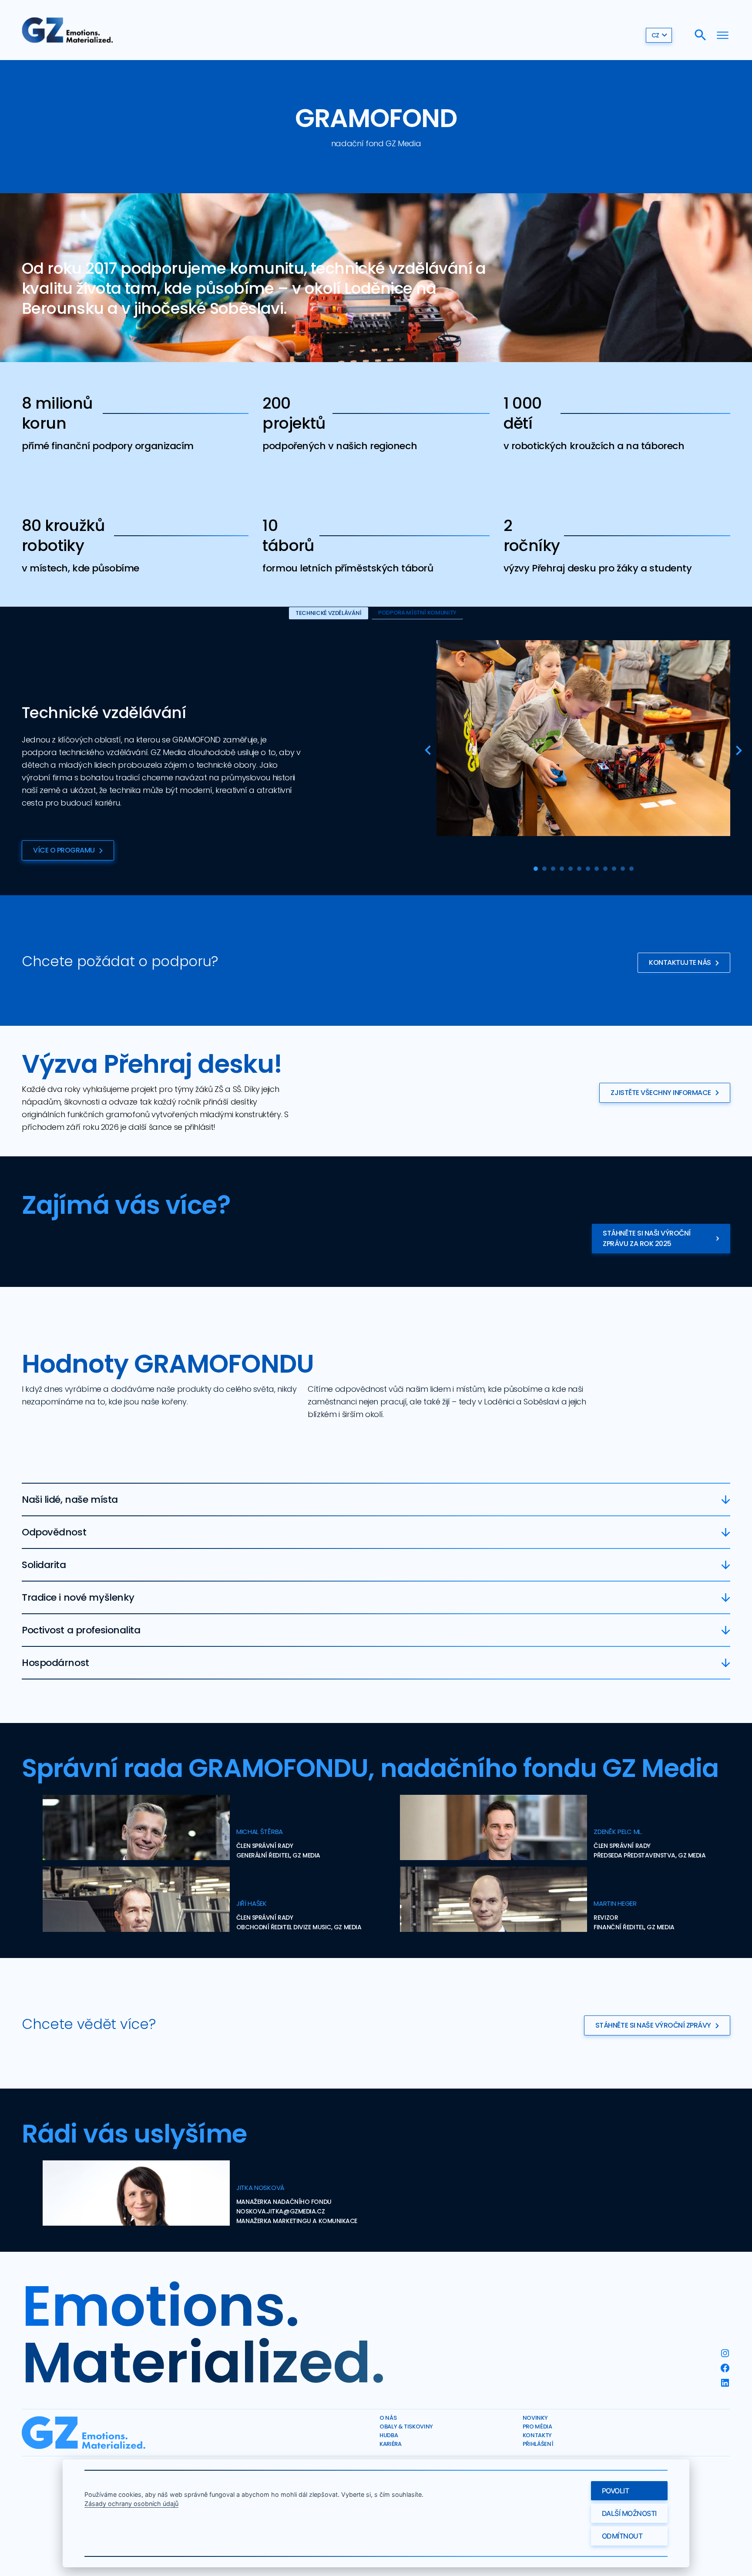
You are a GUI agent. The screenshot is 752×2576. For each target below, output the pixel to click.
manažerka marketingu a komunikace (297, 2221)
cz (655, 35)
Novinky (535, 2418)
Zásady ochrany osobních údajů (131, 2504)
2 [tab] (544, 869)
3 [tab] (553, 869)
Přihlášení (538, 2444)
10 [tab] (614, 869)
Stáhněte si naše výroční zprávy (653, 2025)
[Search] (700, 35)
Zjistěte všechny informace (661, 1093)
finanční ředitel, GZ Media (634, 1927)
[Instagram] (725, 2353)
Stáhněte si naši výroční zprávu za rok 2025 (646, 1238)
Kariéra (391, 2444)
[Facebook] (725, 2368)
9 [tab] (605, 869)
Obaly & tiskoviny (406, 2427)
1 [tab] (536, 869)
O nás (388, 2418)
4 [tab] (562, 869)
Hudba (389, 2435)
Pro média (537, 2427)
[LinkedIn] (725, 2383)
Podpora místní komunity (417, 613)
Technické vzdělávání (329, 613)
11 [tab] (623, 869)
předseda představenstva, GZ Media (650, 1855)
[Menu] (723, 35)
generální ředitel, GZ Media (278, 1855)
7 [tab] (588, 869)
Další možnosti (629, 2513)
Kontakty (537, 2435)
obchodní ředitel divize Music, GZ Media (299, 1927)
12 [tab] (631, 869)
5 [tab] (571, 869)
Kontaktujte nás (680, 962)
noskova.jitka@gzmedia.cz (280, 2211)
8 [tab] (597, 869)
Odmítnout (622, 2536)
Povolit (616, 2491)
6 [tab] (579, 869)
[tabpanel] (583, 738)
